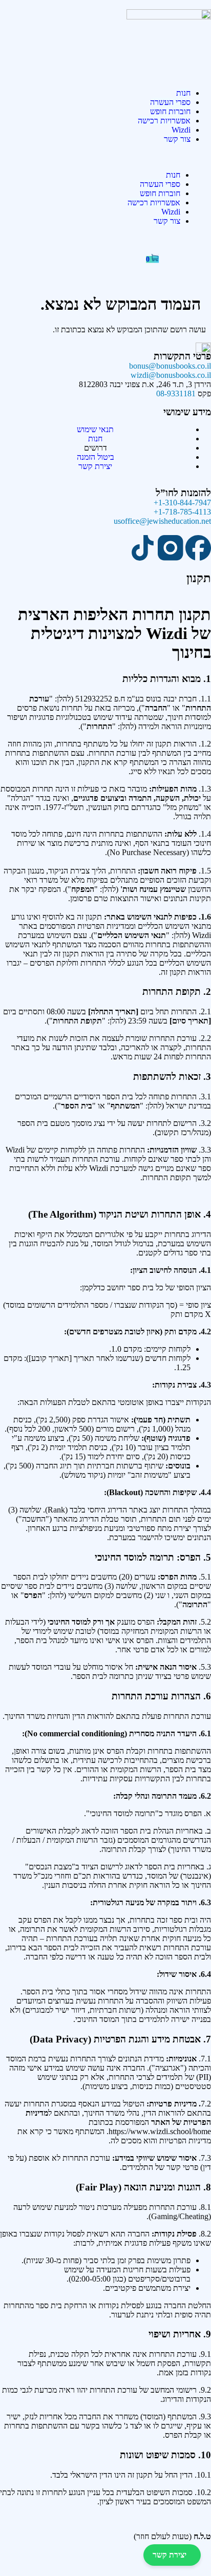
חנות (183, 93)
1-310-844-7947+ (182, 503)
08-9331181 (176, 393)
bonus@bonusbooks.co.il (170, 366)
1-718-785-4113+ (182, 512)
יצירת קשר (170, 2555)
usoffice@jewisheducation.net (162, 521)
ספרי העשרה (170, 102)
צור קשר (177, 139)
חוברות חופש (170, 111)
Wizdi (181, 130)
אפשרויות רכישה (164, 121)
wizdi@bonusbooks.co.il (171, 375)
